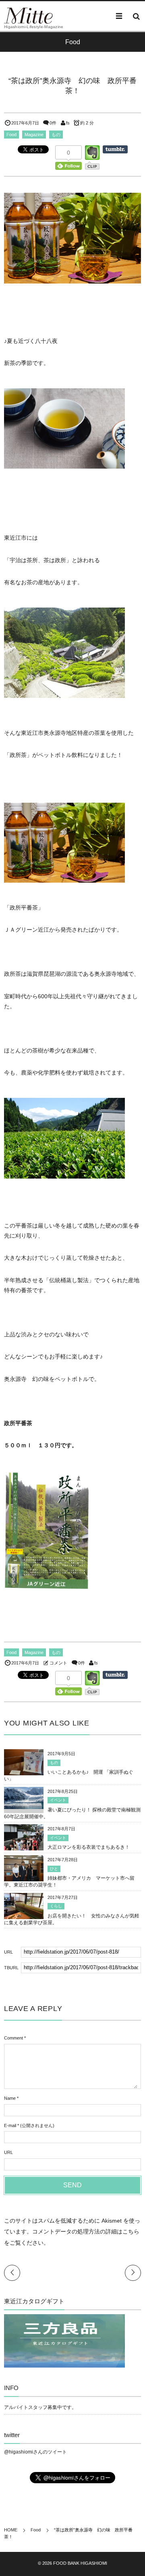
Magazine (34, 135)
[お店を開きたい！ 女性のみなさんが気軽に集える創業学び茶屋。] (24, 1918)
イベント (58, 1800)
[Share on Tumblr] (115, 149)
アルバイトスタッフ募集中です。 (40, 2407)
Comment (13, 2038)
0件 (53, 123)
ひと (54, 1869)
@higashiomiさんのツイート (35, 2452)
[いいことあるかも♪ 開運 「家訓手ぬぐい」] (24, 1771)
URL (8, 2152)
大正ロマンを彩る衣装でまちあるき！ (89, 1847)
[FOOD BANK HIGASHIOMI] (28, 16)
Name (10, 2098)
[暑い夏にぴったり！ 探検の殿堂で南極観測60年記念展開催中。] (24, 1805)
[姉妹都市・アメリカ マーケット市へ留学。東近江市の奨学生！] (24, 1877)
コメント (58, 1663)
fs (68, 123)
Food (11, 135)
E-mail (10, 2125)
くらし (56, 1906)
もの (56, 135)
